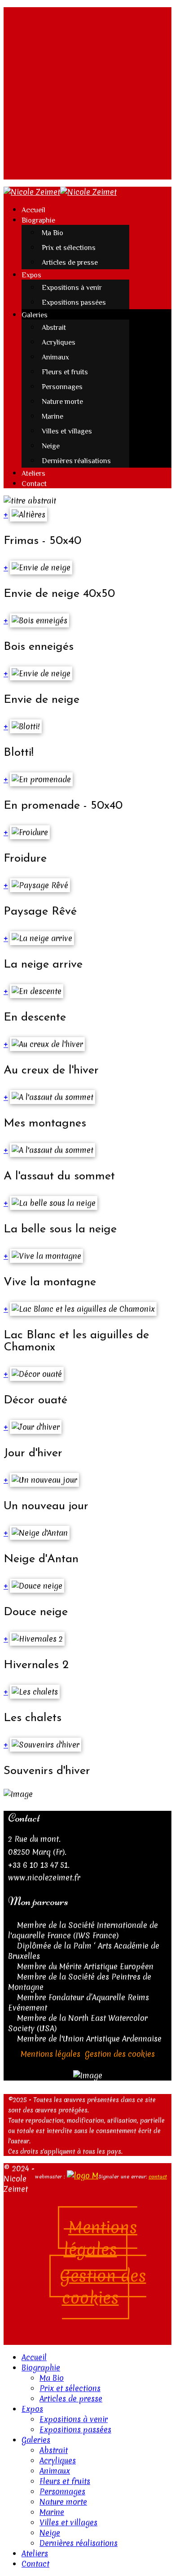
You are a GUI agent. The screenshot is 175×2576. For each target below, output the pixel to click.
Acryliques (59, 342)
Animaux (55, 357)
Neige (51, 446)
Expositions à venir (72, 288)
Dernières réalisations (76, 461)
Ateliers (33, 473)
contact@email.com (57, 174)
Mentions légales (50, 2054)
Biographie (38, 220)
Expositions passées (74, 302)
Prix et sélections (69, 248)
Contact (34, 484)
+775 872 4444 (46, 164)
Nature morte (62, 402)
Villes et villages (67, 431)
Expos (31, 275)
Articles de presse (70, 263)
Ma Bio (52, 233)
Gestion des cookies (120, 2054)
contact (158, 2177)
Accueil (33, 210)
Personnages (62, 387)
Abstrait (54, 328)
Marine (52, 416)
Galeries (35, 315)
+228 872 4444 (46, 154)
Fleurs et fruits (65, 372)
